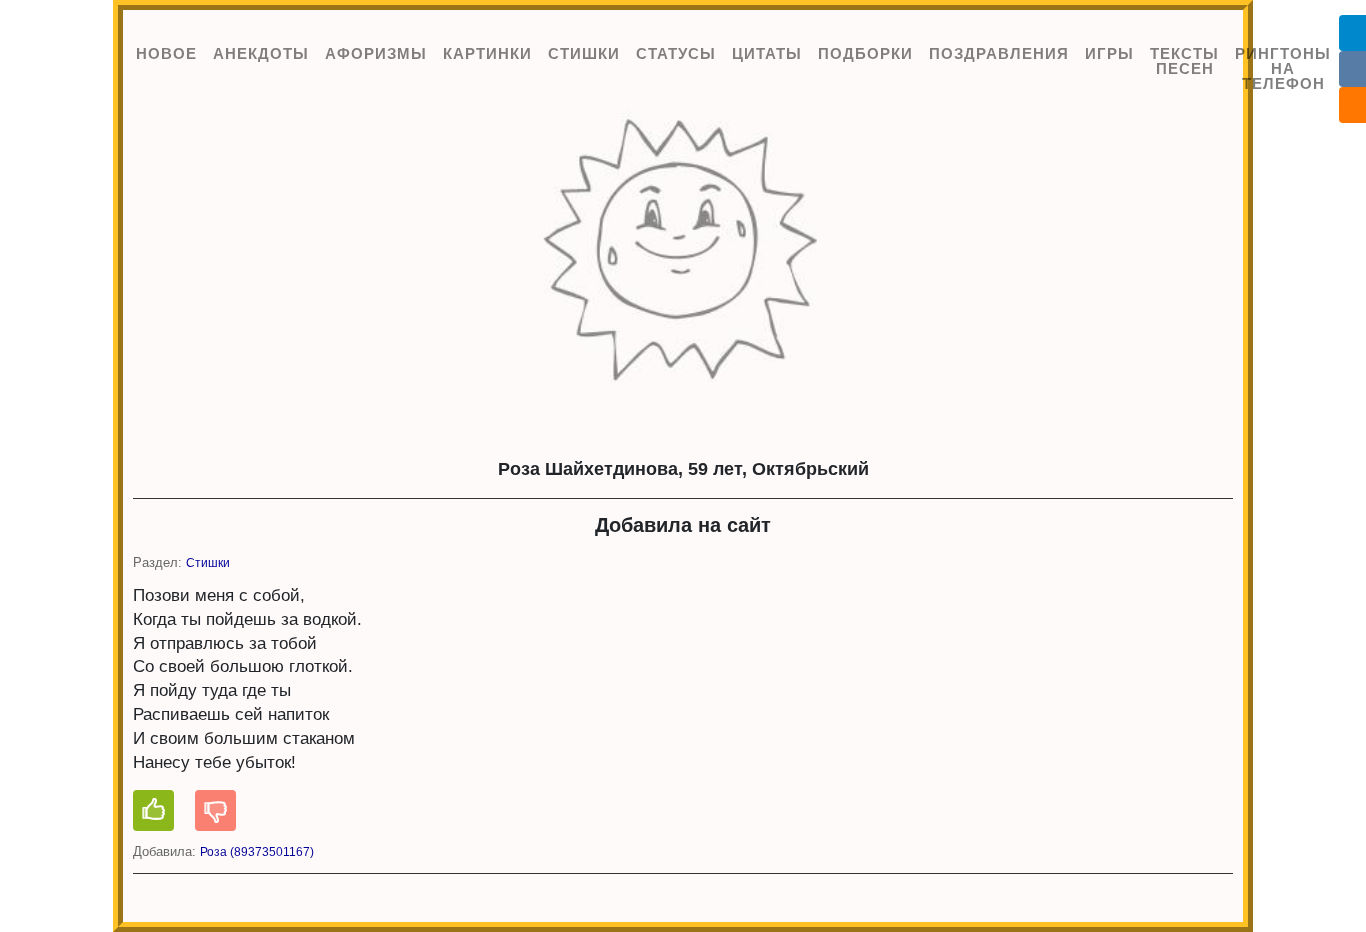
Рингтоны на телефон (1283, 68)
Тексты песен (1184, 61)
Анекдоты (261, 53)
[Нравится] (153, 810)
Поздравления (999, 53)
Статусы (676, 53)
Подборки (865, 53)
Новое (166, 53)
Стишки (584, 53)
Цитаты (767, 53)
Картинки (487, 53)
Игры (1109, 53)
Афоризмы (376, 53)
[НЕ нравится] (215, 810)
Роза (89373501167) (257, 852)
